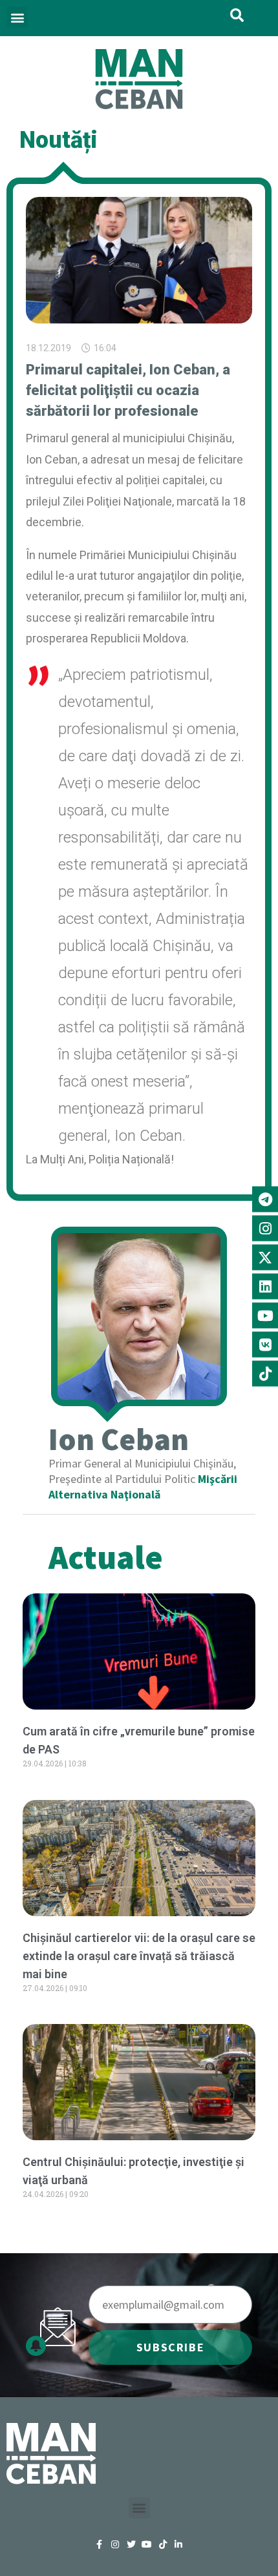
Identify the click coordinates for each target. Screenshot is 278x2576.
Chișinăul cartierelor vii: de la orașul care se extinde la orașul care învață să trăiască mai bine (139, 1956)
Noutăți (59, 140)
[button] (17, 17)
